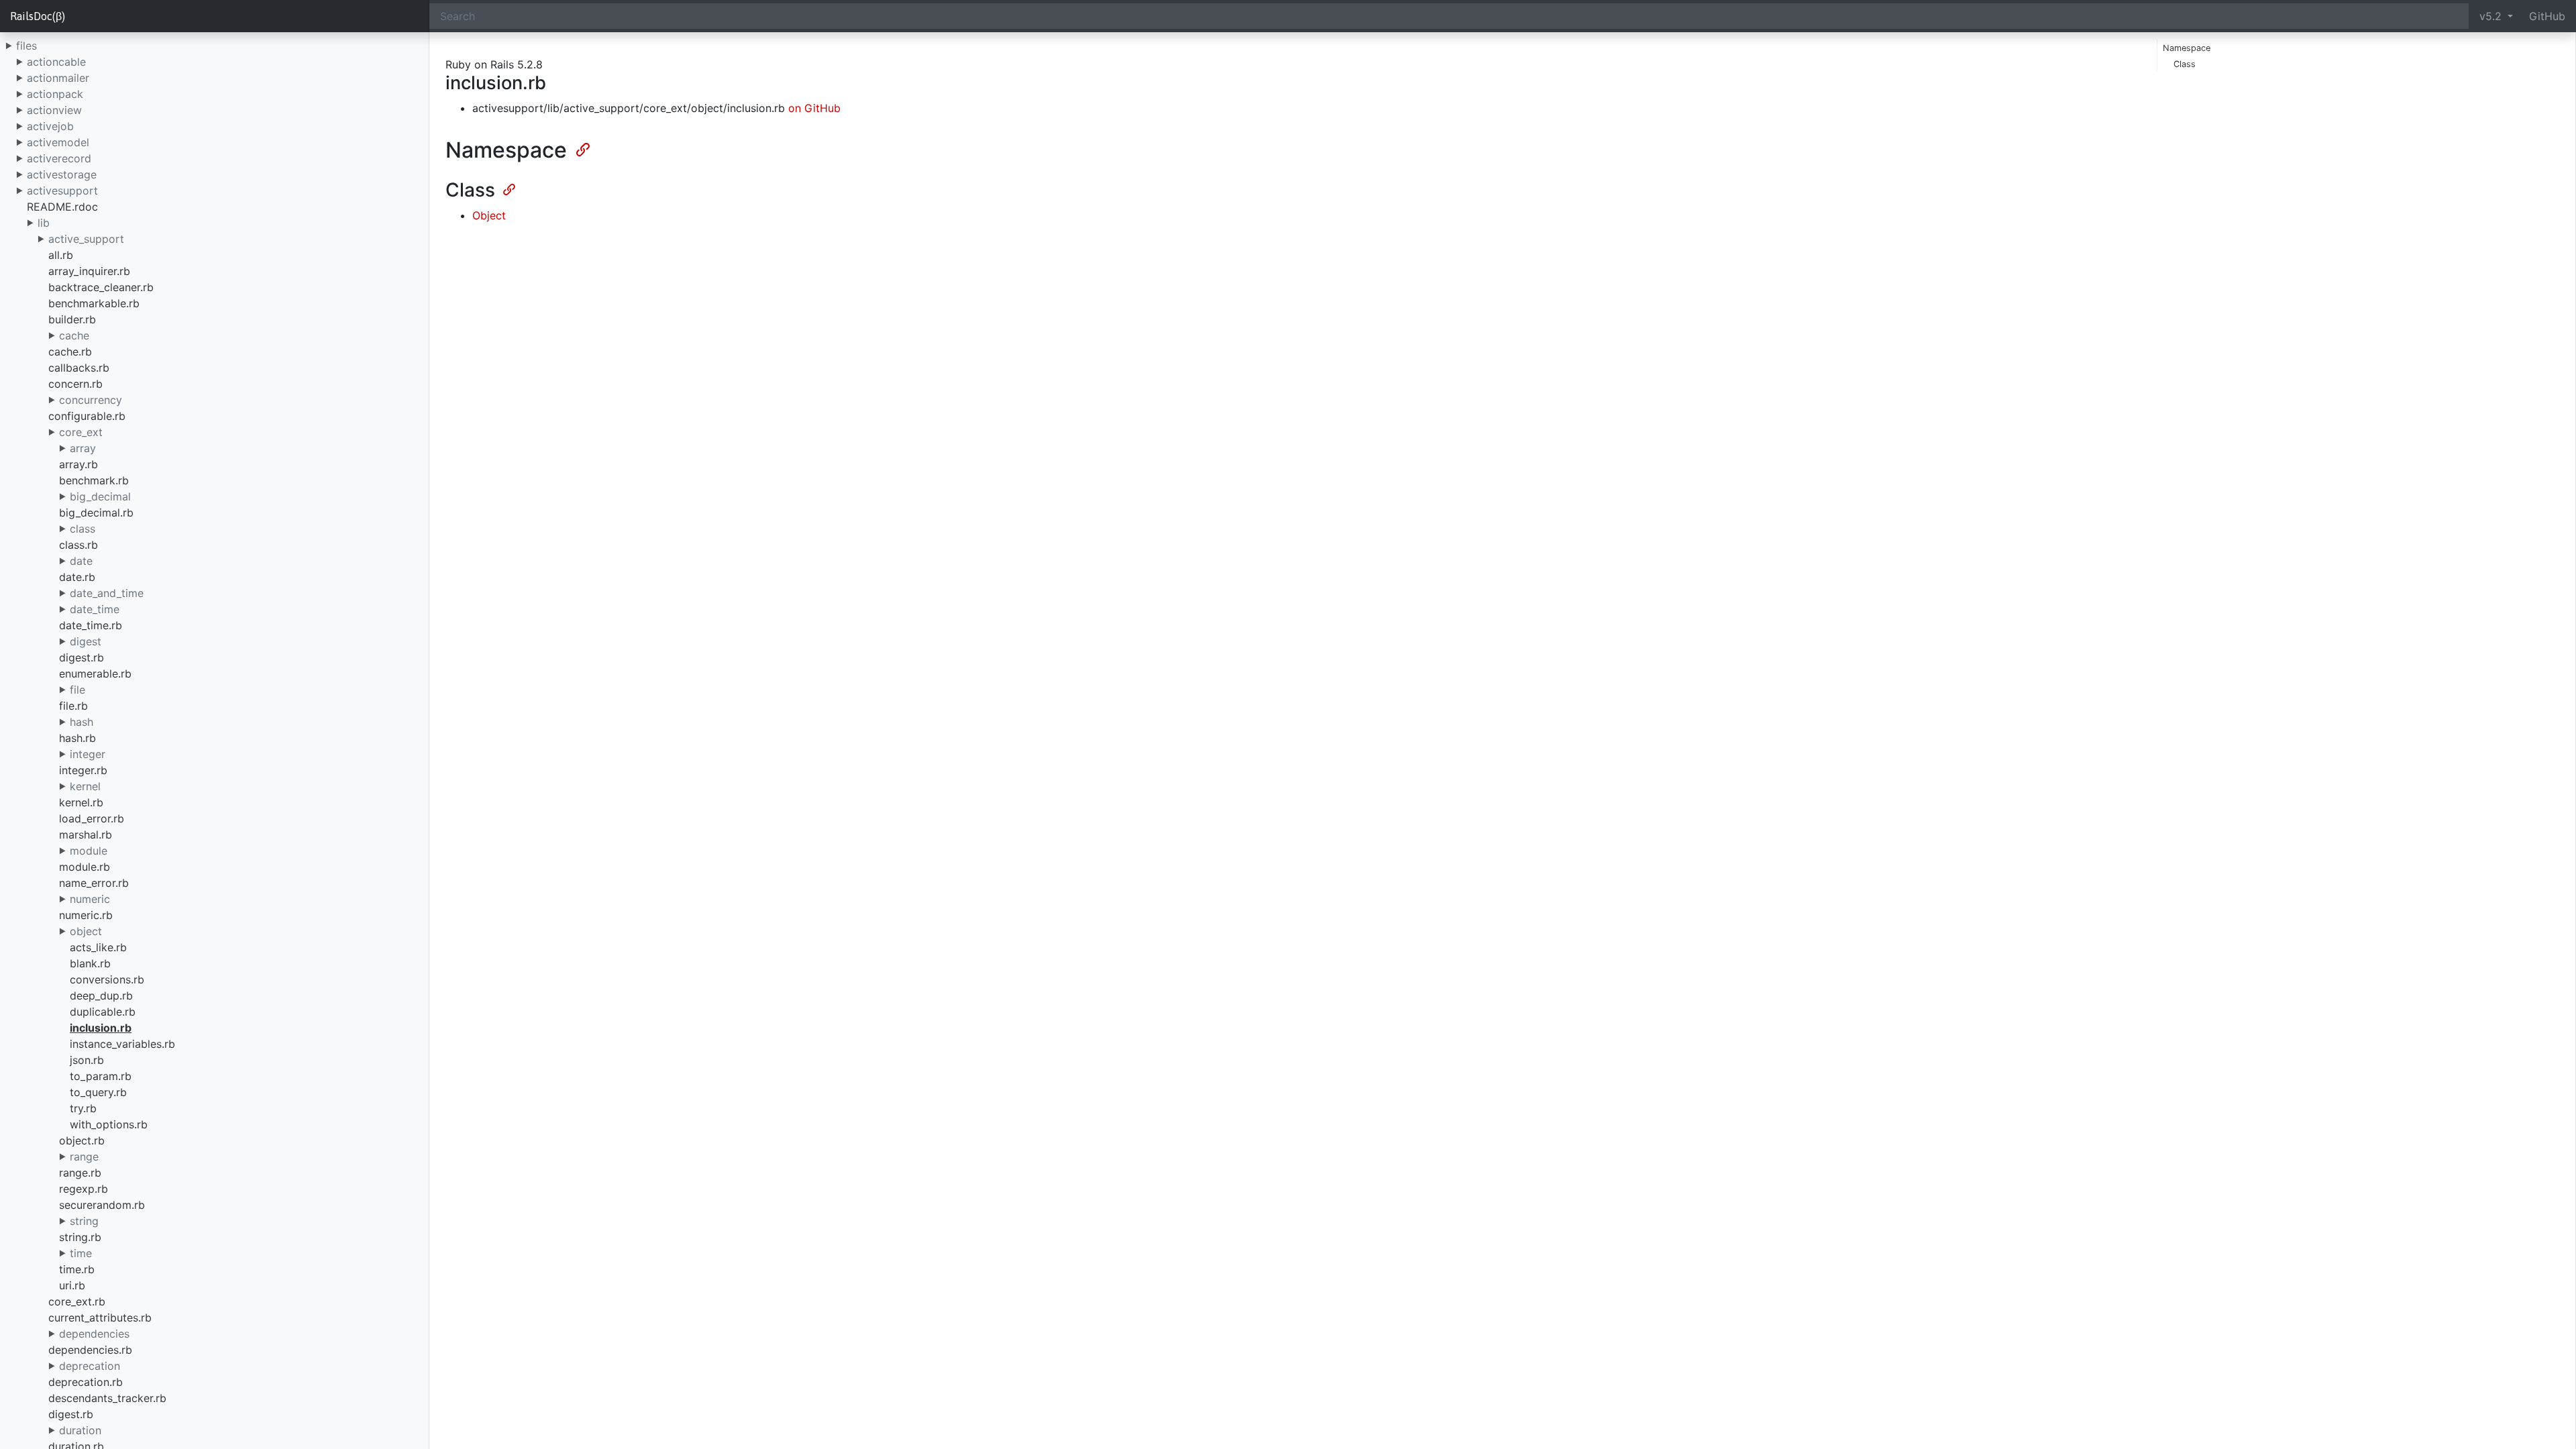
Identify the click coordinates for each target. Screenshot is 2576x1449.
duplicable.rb (103, 1012)
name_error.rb (94, 883)
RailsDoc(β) (38, 16)
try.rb (83, 1108)
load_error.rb (92, 818)
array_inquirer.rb (89, 271)
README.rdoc (62, 207)
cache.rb (70, 352)
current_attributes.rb (100, 1318)
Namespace (2187, 48)
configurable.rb (87, 416)
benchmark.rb (94, 480)
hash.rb (77, 738)
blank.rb (90, 963)
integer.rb (83, 770)
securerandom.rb (102, 1205)
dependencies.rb (90, 1350)
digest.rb (82, 657)
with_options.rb (109, 1124)
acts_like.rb (98, 947)
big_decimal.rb (96, 513)
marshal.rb (86, 835)
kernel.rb (81, 802)
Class (2185, 64)
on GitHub (814, 108)
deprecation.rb (86, 1382)
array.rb (78, 464)
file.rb (73, 706)
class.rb (78, 545)
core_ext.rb (77, 1301)
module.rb (85, 867)
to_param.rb (101, 1076)
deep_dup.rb (101, 996)
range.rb (80, 1173)
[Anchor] (582, 148)
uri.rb (72, 1285)
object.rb (82, 1140)
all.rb (61, 255)
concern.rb (75, 384)
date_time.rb (91, 625)
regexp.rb (84, 1189)
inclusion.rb (101, 1028)
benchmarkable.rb (94, 303)
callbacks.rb (79, 368)
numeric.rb (86, 915)
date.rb (77, 577)
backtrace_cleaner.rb (101, 287)
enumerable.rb (95, 674)
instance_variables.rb (122, 1044)
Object (489, 215)
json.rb (87, 1060)
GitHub (2547, 16)
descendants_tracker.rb (107, 1398)
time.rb (77, 1269)
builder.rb (72, 319)
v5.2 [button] (2492, 16)
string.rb (80, 1237)
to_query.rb (98, 1092)
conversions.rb (107, 979)
